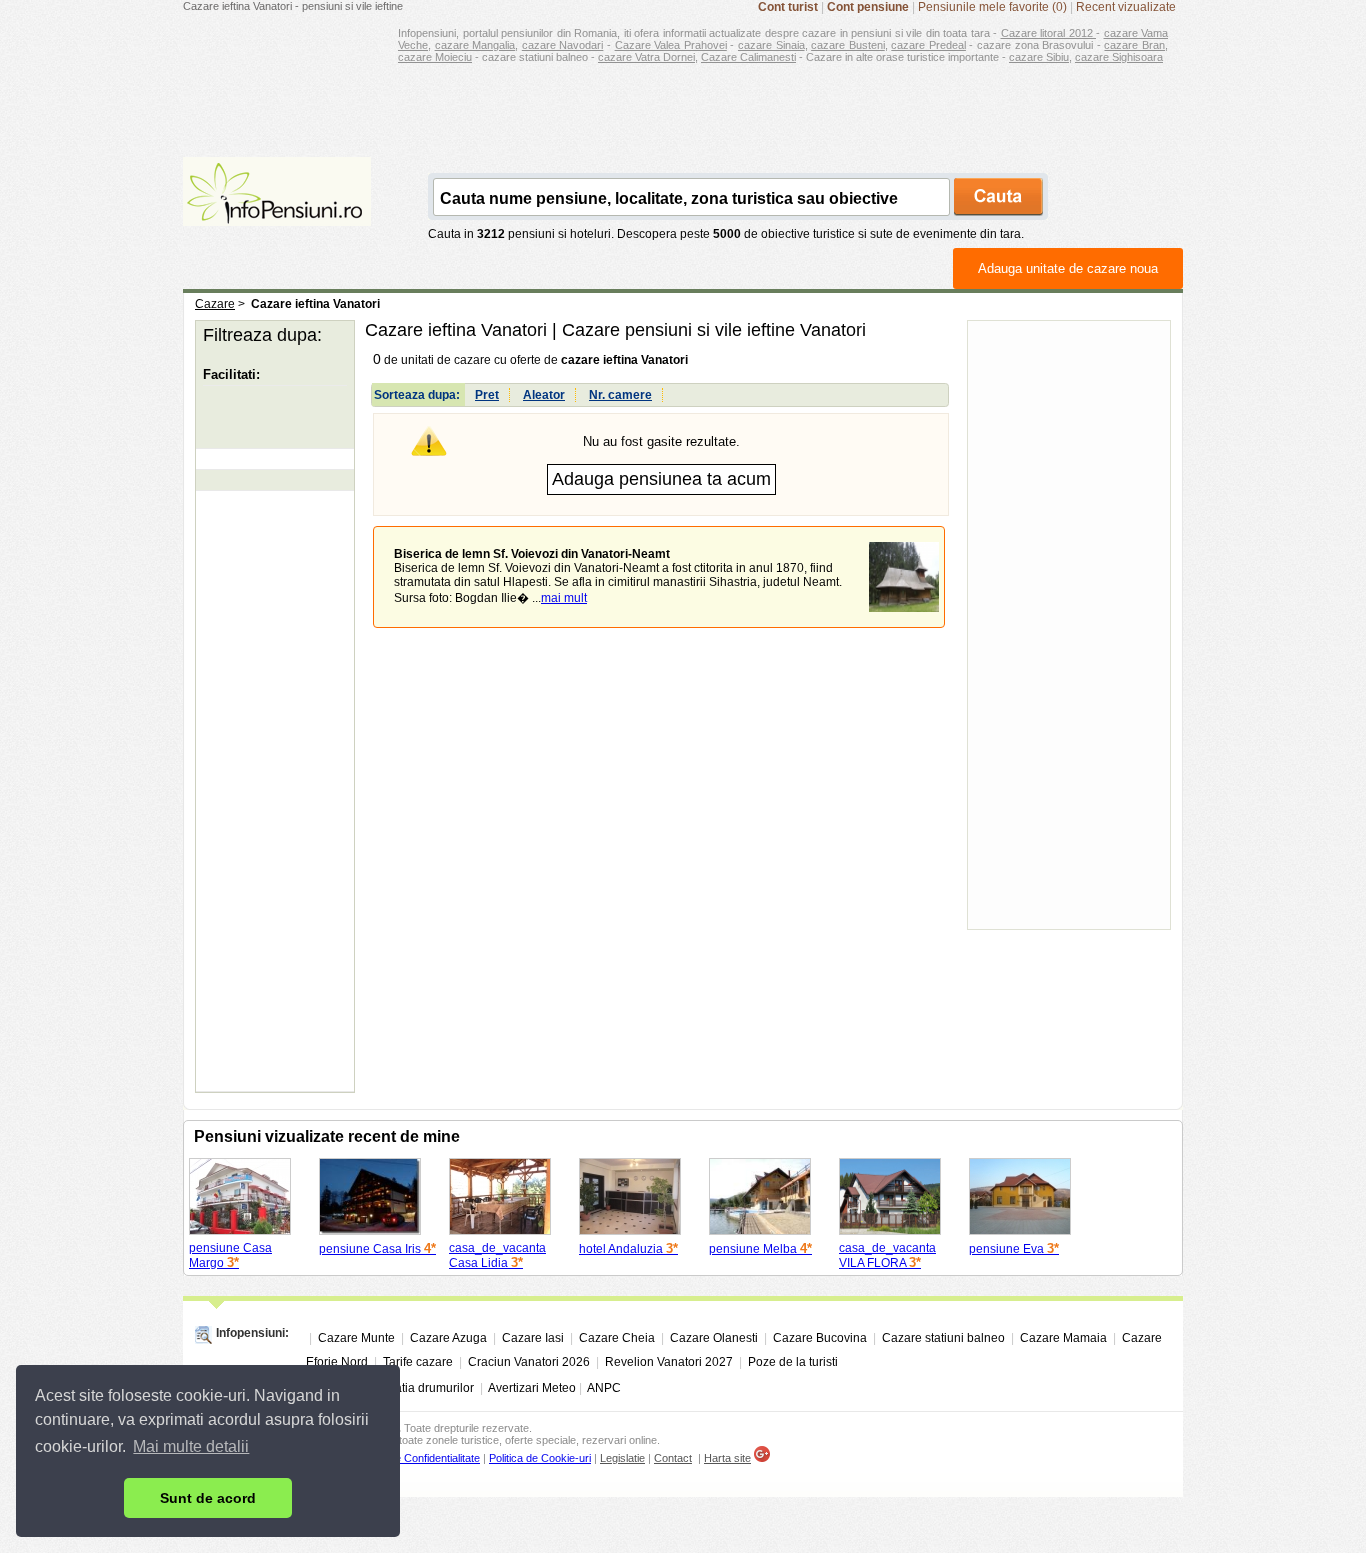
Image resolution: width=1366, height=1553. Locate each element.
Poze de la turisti (793, 1362)
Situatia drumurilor (424, 1388)
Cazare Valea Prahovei (671, 45)
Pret (487, 395)
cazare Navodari (563, 45)
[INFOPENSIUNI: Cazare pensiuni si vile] (277, 212)
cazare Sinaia (771, 45)
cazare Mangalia (475, 45)
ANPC (604, 1388)
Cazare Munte (356, 1338)
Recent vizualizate (1126, 7)
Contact (673, 1458)
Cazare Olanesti (714, 1338)
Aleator (544, 395)
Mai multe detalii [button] (191, 1446)
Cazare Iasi (533, 1338)
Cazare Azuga (448, 1338)
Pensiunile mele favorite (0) (992, 7)
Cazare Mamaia (1063, 1338)
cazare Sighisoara (1119, 57)
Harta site (727, 1458)
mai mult (564, 598)
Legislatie (622, 1458)
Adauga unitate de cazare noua (1068, 268)
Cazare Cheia (617, 1338)
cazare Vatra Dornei (646, 57)
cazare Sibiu (1039, 57)
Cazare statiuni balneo (943, 1338)
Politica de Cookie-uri (540, 1458)
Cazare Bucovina (820, 1338)
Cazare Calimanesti (748, 57)
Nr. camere (620, 395)
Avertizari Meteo (532, 1388)
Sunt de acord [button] (208, 1498)
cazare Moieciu (435, 57)
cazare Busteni (848, 45)
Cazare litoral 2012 (1049, 33)
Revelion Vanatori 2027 (669, 1362)
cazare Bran (1134, 45)
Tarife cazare (418, 1362)
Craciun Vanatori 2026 (529, 1362)
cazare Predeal (928, 45)
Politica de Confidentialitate (416, 1458)
